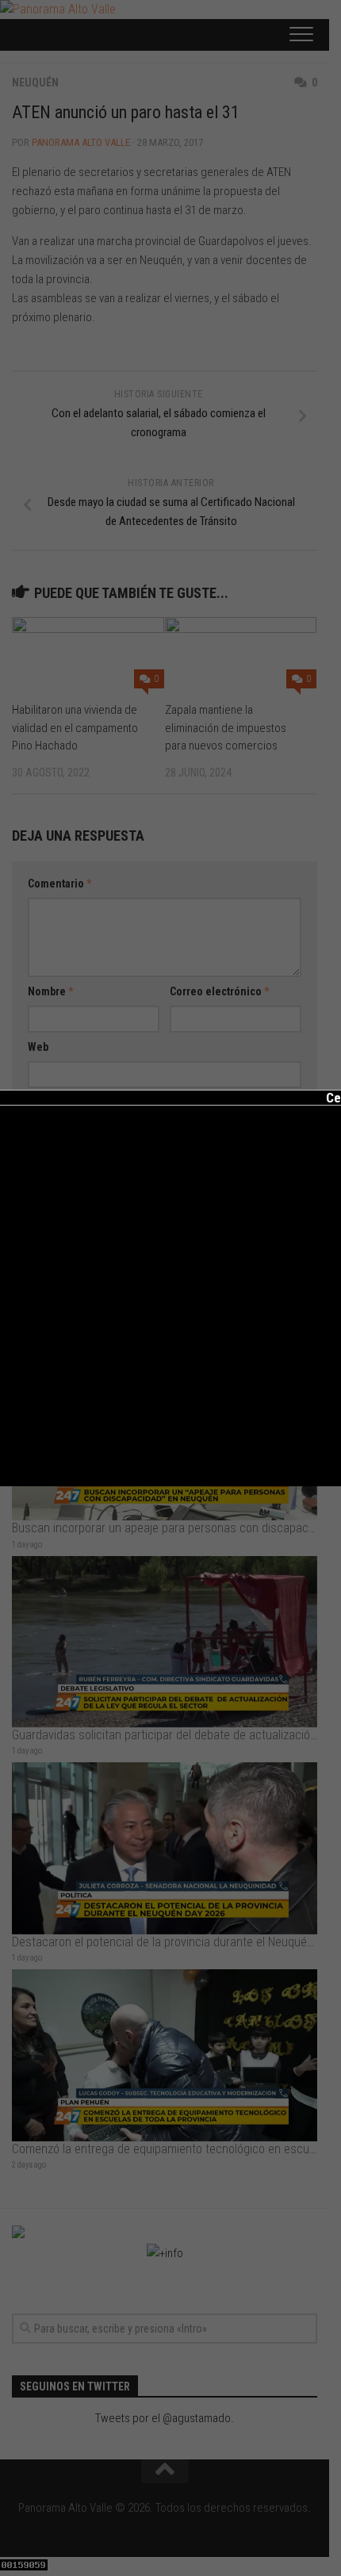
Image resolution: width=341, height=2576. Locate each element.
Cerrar (333, 1098)
